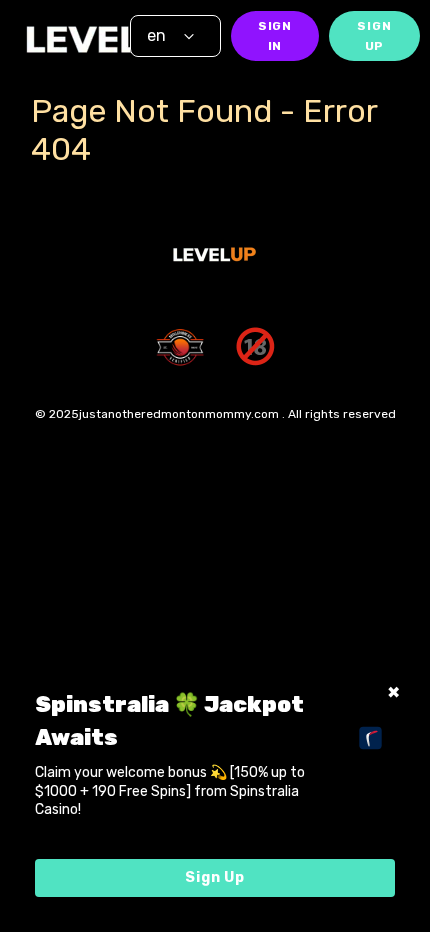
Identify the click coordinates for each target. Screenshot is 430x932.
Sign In (275, 36)
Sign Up (374, 36)
